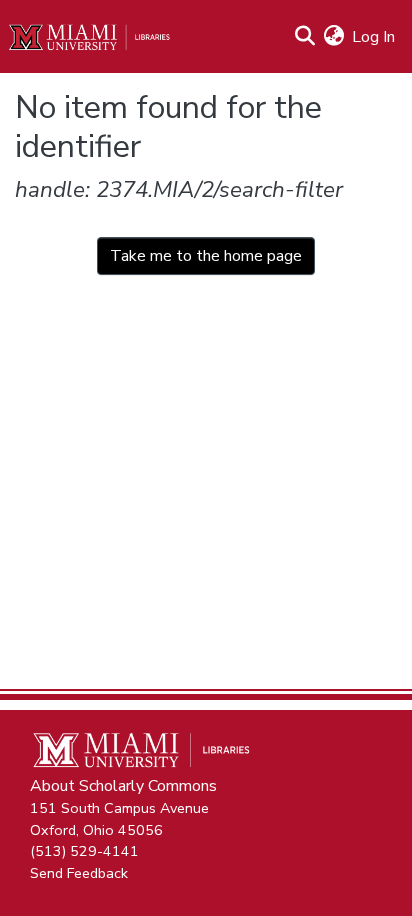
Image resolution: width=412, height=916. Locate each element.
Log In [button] (374, 37)
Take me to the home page (206, 256)
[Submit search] (304, 37)
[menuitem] (333, 37)
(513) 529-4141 (84, 851)
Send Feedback (79, 872)
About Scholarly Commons (123, 786)
